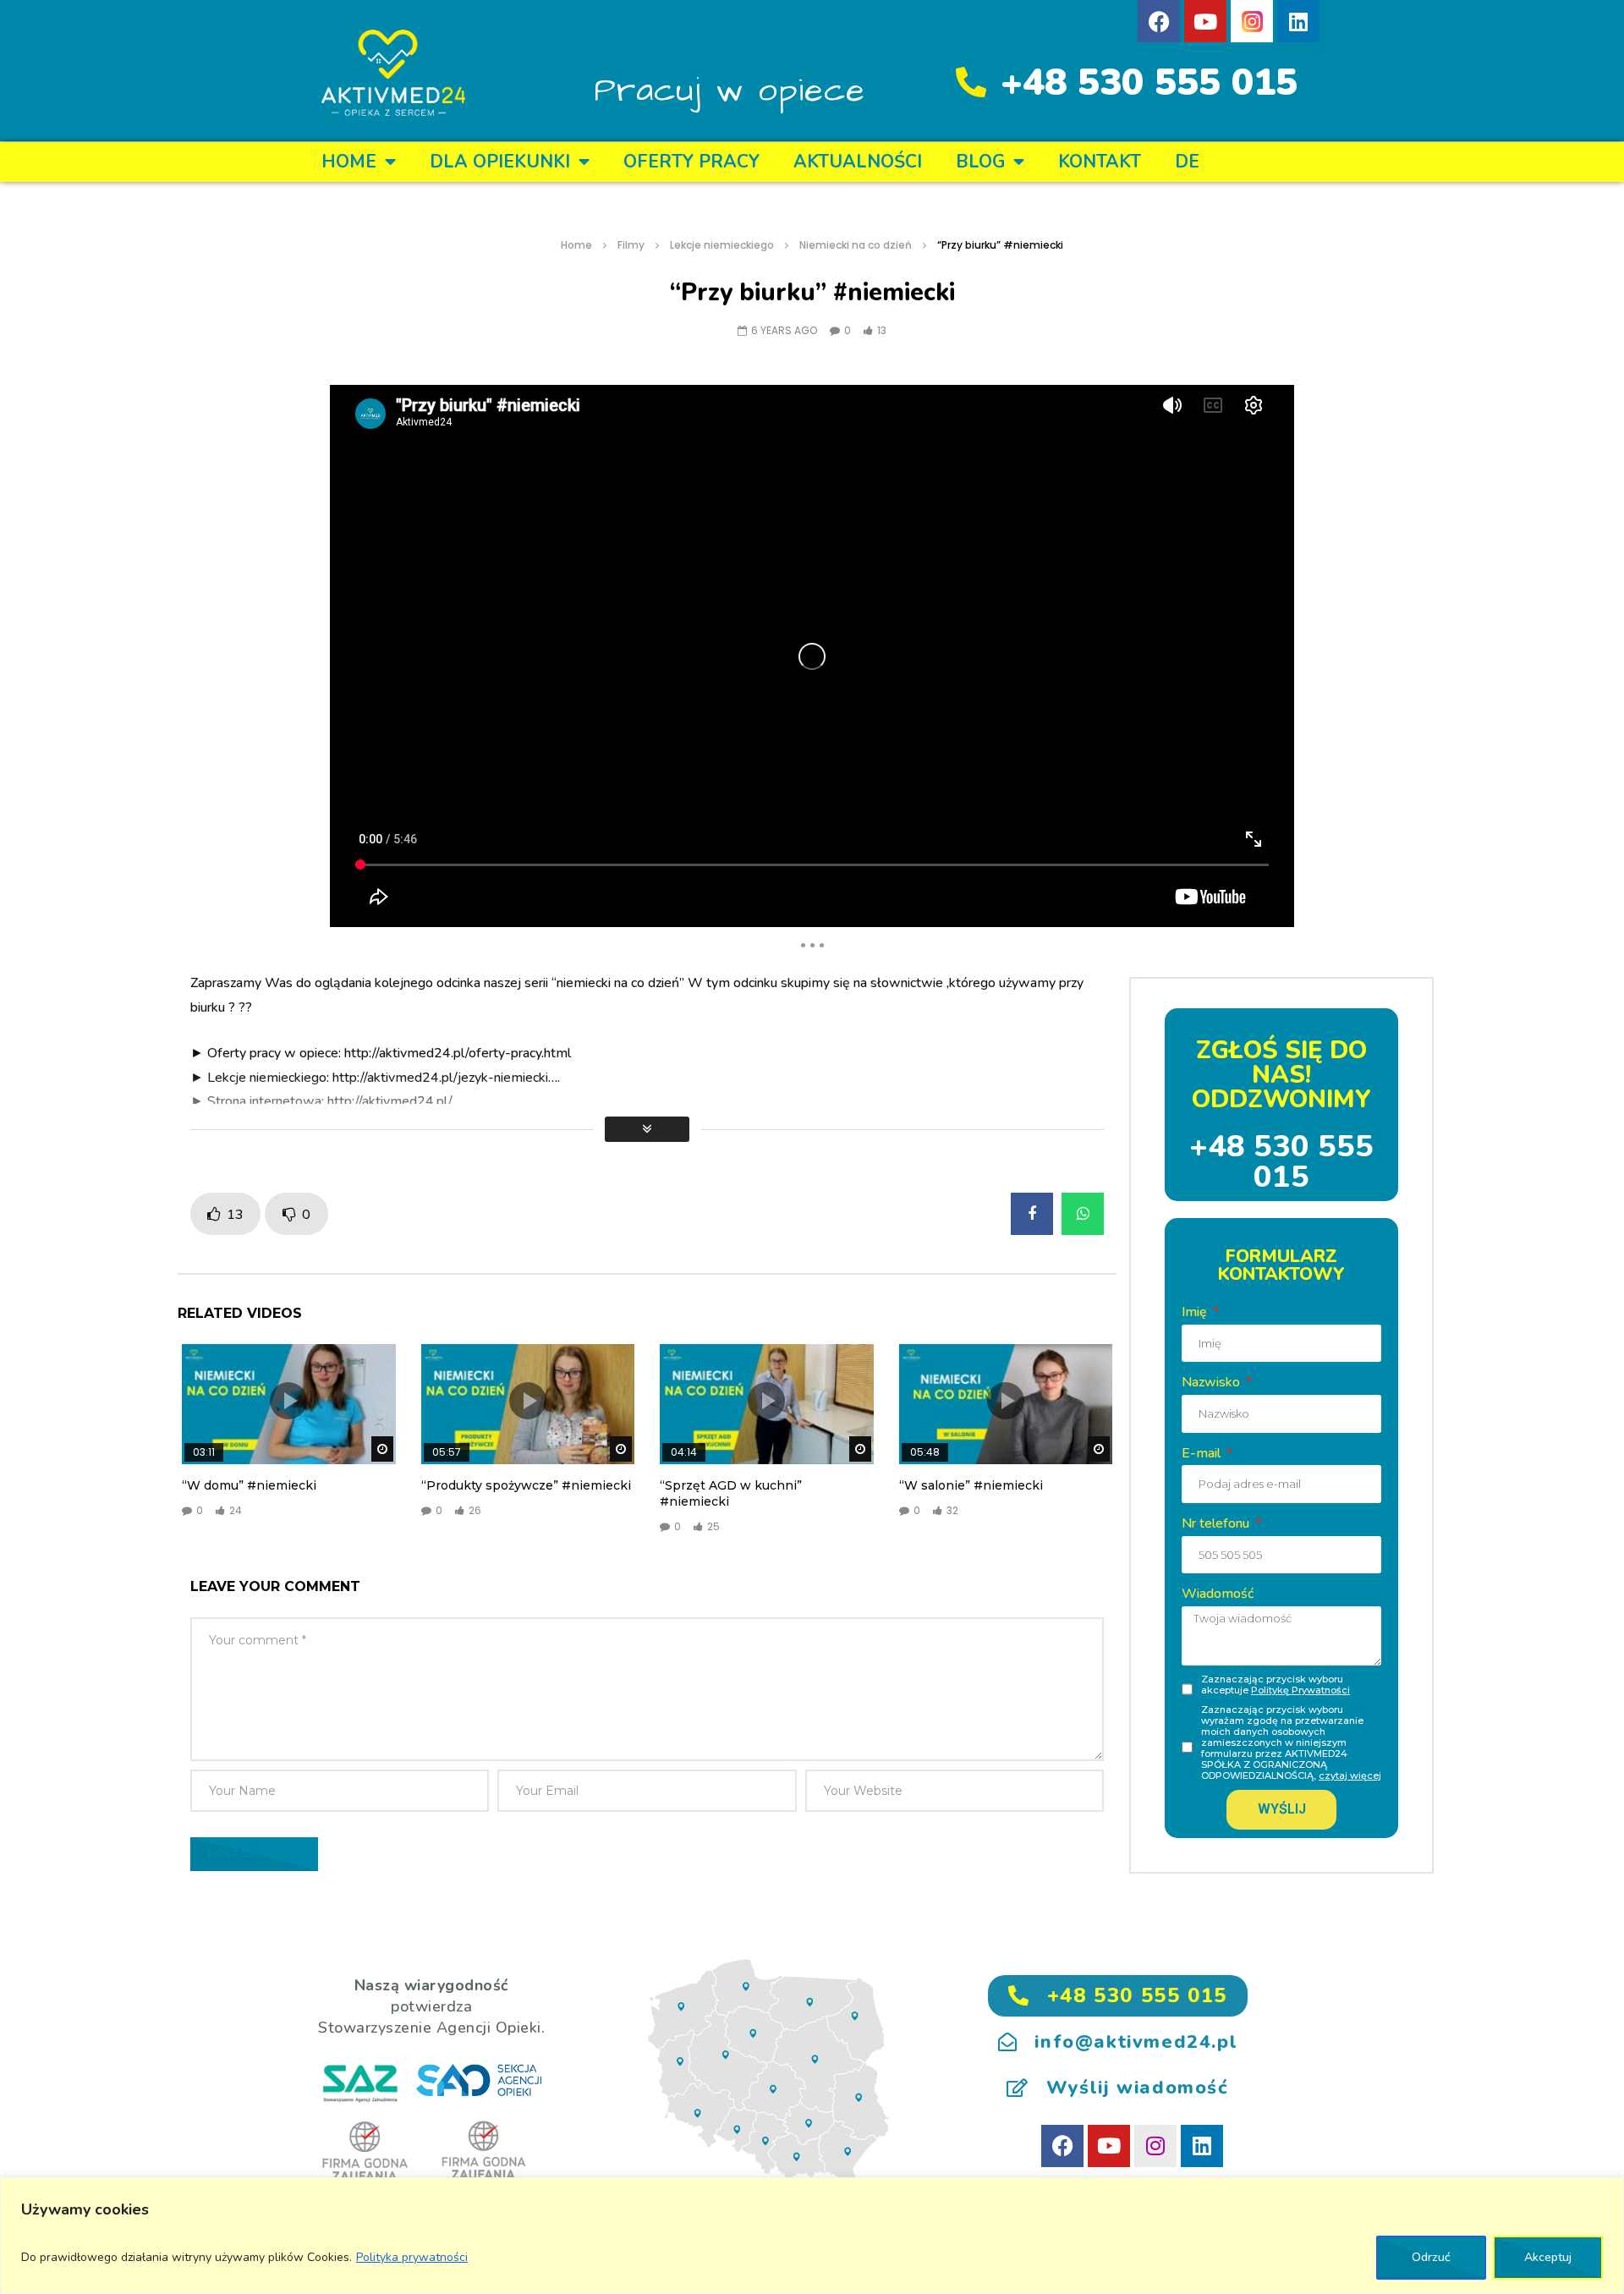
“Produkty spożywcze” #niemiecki (526, 1485)
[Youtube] (1205, 21)
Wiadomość (1218, 1594)
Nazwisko (1213, 1382)
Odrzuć (1431, 2257)
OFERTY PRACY (691, 162)
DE (1187, 162)
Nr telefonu (1217, 1523)
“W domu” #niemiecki (249, 1485)
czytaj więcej (1350, 1775)
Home (349, 162)
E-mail (1203, 1453)
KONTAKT (1100, 162)
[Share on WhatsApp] (1083, 1214)
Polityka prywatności (412, 2257)
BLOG (980, 162)
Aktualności (858, 162)
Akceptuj (1548, 2257)
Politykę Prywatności (1300, 1690)
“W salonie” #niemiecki (971, 1485)
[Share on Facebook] (1032, 1214)
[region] (812, 2236)
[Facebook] (1159, 21)
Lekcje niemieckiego (722, 245)
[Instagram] (1155, 2146)
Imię (1196, 1312)
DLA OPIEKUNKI (500, 162)
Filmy (631, 245)
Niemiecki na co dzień (856, 245)
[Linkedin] (1298, 21)
